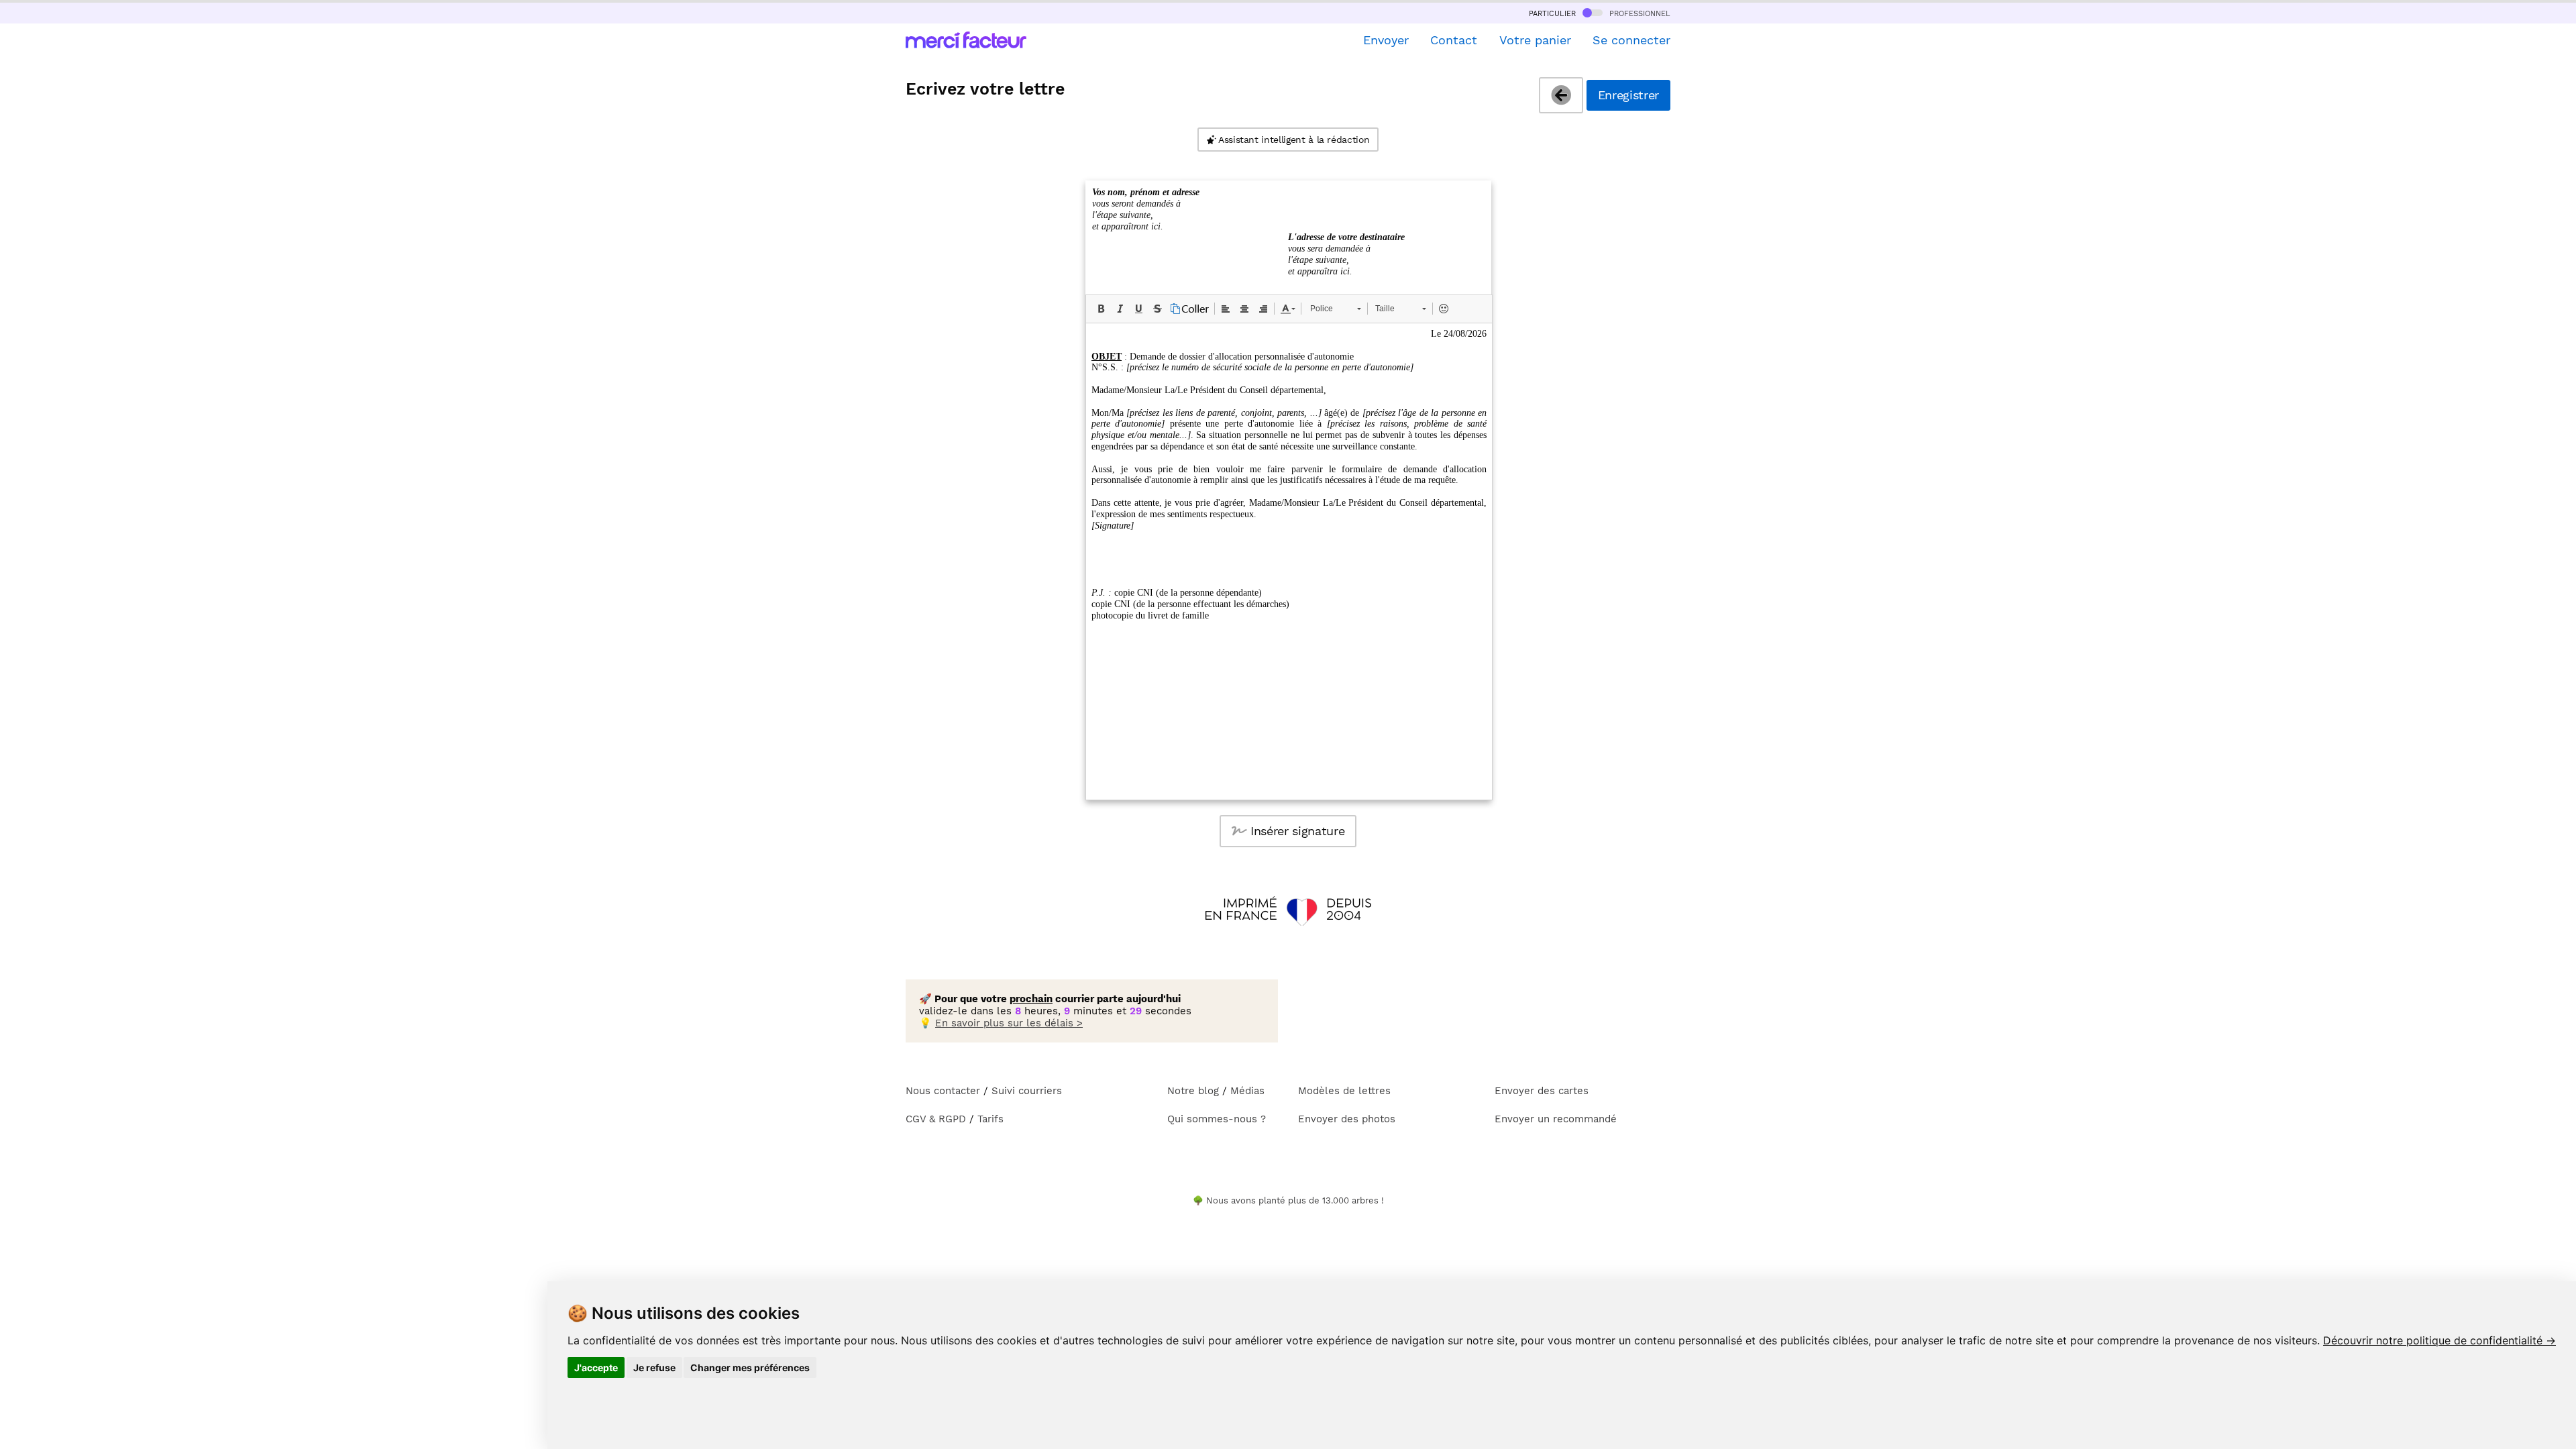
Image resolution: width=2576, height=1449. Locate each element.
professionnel (1638, 13)
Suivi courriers (1027, 1091)
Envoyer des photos (1347, 1119)
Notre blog (1193, 1091)
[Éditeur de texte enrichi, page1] (1289, 561)
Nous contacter (943, 1091)
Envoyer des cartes (1542, 1091)
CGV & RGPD (936, 1119)
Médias (1247, 1091)
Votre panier (1535, 40)
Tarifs (990, 1119)
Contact (1454, 40)
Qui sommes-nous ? (1217, 1119)
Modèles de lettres (1344, 1091)
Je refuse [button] (654, 1367)
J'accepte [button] (596, 1367)
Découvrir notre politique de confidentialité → (2439, 1340)
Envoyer (1386, 40)
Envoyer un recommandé (1556, 1119)
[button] (1101, 309)
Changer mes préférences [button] (750, 1367)
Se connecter (1631, 40)
